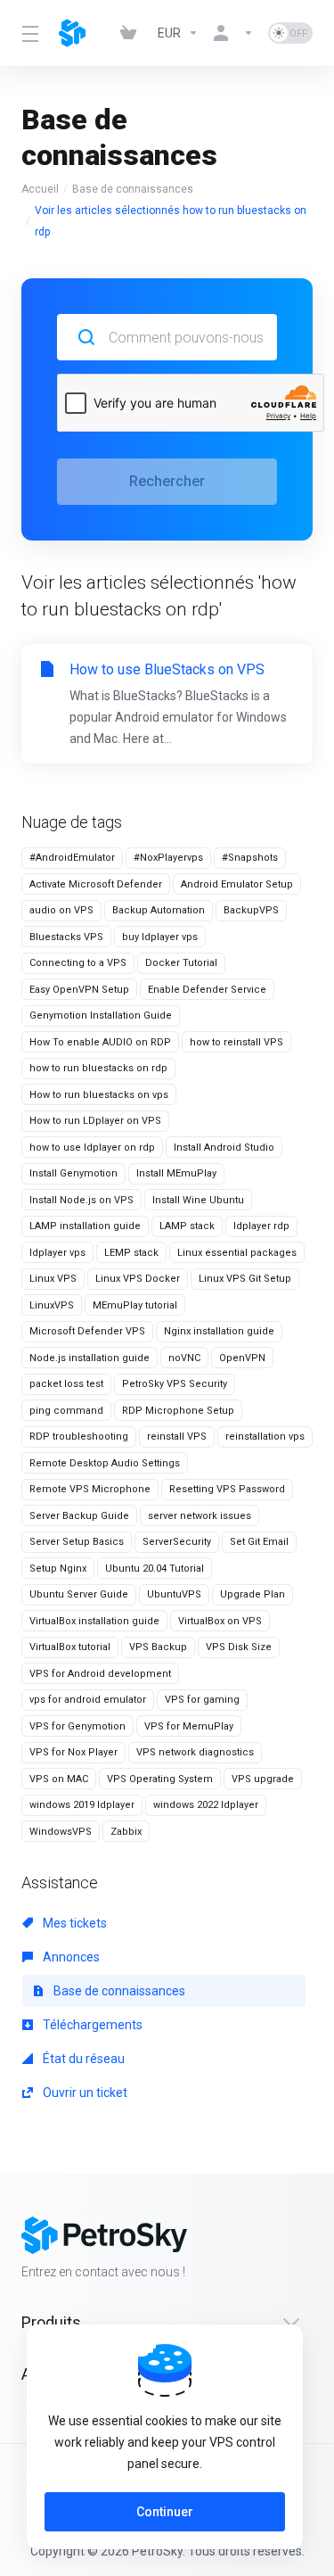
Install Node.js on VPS (81, 1200)
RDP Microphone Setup (178, 1411)
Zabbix (126, 1832)
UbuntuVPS (174, 1594)
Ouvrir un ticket (84, 2093)
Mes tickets (73, 1923)
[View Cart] (132, 33)
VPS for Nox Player (73, 1752)
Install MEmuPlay (176, 1173)
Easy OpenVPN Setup (79, 990)
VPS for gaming (202, 1700)
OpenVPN (242, 1358)
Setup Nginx (58, 1569)
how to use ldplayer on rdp (92, 1148)
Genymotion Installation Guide (101, 1016)
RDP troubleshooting (79, 1437)
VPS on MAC (59, 1779)
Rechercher (167, 481)
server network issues (200, 1516)
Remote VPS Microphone (90, 1489)
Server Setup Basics (77, 1542)
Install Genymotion (73, 1173)
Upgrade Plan (253, 1594)
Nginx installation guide (219, 1331)
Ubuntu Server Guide (79, 1594)
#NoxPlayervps (168, 858)
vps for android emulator (88, 1700)
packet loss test (66, 1384)
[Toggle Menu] (29, 33)
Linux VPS (53, 1279)
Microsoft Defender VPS (87, 1331)
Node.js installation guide (90, 1358)
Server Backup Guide (79, 1516)
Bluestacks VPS (66, 937)
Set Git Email (259, 1542)
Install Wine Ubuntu (198, 1200)
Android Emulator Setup (237, 884)
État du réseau (82, 2059)
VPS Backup (158, 1647)
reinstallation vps (265, 1437)
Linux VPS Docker (138, 1279)
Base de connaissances (133, 189)
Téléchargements (91, 2025)
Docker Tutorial (181, 963)
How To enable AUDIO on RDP (100, 1042)
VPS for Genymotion (77, 1726)
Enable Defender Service (207, 990)
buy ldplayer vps (160, 937)
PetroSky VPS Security (175, 1384)
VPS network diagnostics (195, 1752)
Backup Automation (159, 910)
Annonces (70, 1957)
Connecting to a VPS (78, 963)
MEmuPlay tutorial (135, 1305)
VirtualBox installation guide (94, 1621)
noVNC (184, 1358)
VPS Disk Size (239, 1647)
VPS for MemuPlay (189, 1726)
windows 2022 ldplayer (206, 1805)
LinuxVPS (52, 1305)
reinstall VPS (177, 1437)
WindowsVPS (61, 1832)
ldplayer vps (57, 1253)
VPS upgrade (263, 1779)
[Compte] (233, 33)
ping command (66, 1411)
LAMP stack (187, 1226)
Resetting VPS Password (227, 1489)
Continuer (165, 2512)
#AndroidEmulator (72, 858)
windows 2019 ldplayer (82, 1805)
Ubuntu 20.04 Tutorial (155, 1569)
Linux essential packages (237, 1253)
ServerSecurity (177, 1542)
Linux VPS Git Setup (245, 1279)
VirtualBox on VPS (220, 1621)
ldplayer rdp (261, 1226)
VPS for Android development (100, 1674)
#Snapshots (250, 858)
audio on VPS (61, 910)
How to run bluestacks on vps (99, 1095)
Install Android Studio (224, 1148)
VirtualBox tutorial (70, 1647)
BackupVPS (251, 910)
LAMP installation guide (85, 1226)
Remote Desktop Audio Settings (105, 1463)
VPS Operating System (160, 1779)
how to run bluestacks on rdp (98, 1068)
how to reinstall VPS (236, 1042)
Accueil (40, 189)
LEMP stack (131, 1253)
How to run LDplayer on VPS (95, 1121)
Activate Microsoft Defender (96, 884)
